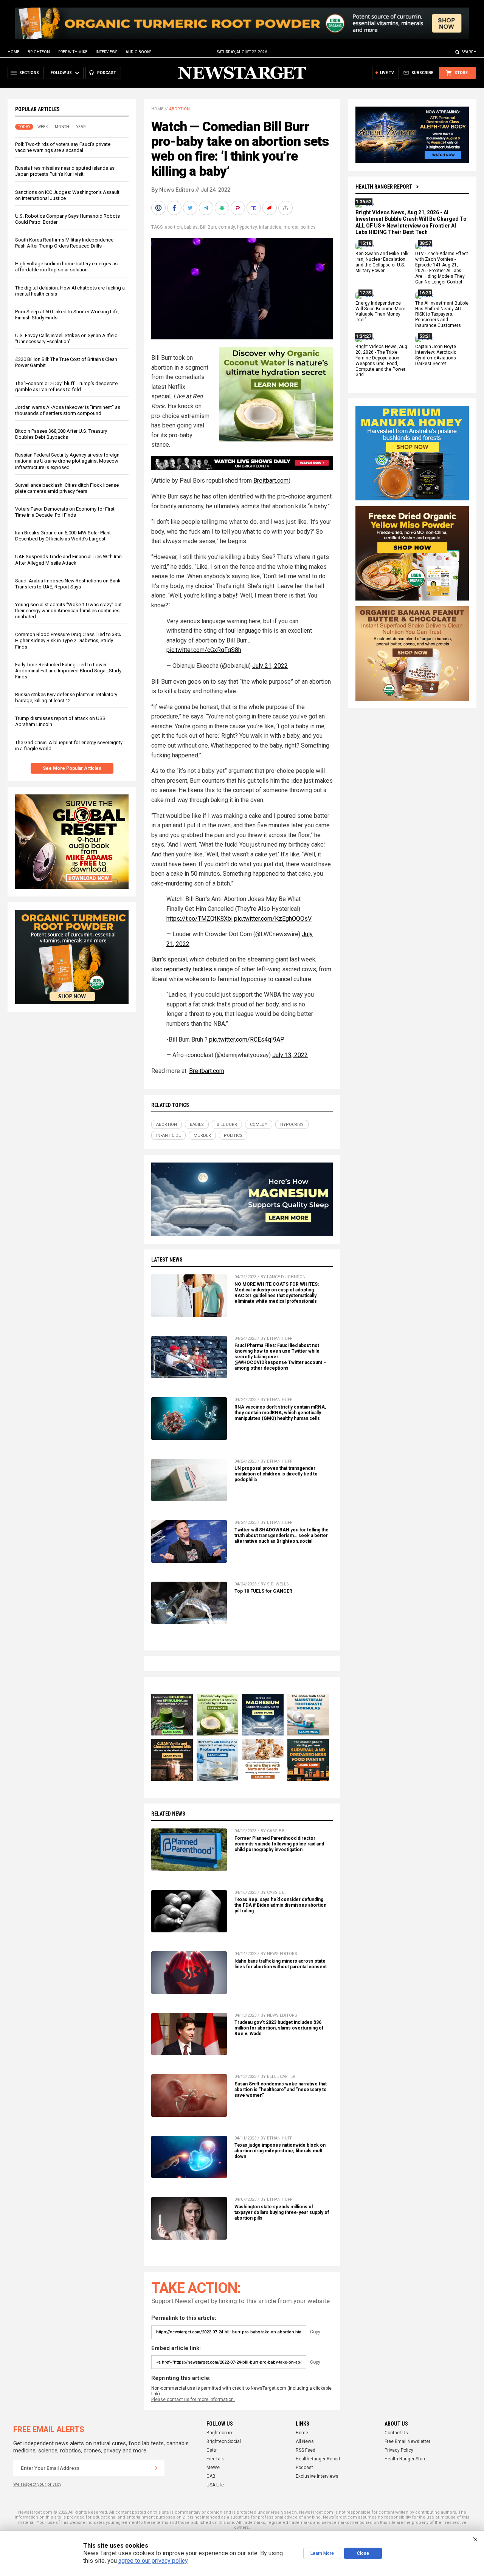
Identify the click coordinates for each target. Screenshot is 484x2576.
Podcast (304, 2468)
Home (13, 52)
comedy (226, 227)
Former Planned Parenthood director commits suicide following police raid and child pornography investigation (279, 1844)
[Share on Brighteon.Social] (159, 208)
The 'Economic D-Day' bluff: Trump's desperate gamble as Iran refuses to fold (66, 386)
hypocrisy (247, 227)
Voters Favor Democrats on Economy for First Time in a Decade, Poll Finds (65, 512)
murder (291, 227)
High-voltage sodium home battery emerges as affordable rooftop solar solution (66, 267)
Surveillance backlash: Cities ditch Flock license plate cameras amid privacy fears (67, 488)
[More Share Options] (286, 208)
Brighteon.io (219, 2433)
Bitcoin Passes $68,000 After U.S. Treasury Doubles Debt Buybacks (61, 434)
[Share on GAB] (223, 208)
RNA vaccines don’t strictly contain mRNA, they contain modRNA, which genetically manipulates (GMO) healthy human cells (280, 1413)
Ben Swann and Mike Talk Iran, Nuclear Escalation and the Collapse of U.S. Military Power (382, 262)
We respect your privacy (37, 2484)
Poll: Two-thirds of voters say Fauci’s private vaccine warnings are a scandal (63, 147)
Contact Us (396, 2433)
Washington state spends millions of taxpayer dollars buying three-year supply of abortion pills (282, 2212)
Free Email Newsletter (407, 2441)
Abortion (179, 109)
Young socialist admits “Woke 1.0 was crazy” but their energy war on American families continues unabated (68, 611)
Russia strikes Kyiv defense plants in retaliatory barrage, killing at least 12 (66, 697)
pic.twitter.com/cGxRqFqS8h (204, 650)
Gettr (212, 2450)
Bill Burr (208, 227)
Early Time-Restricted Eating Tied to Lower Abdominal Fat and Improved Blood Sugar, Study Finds (68, 671)
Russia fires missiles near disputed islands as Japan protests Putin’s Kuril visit (65, 171)
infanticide (270, 227)
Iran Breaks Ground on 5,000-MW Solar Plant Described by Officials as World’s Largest (63, 536)
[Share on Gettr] (270, 208)
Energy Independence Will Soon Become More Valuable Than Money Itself (380, 312)
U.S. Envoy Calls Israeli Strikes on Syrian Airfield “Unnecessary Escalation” (66, 338)
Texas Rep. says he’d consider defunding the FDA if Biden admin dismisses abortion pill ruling (280, 1905)
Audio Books (138, 52)
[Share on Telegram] (207, 208)
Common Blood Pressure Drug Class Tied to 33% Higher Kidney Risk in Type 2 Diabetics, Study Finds (68, 641)
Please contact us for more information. (193, 2400)
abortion (173, 227)
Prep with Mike (73, 52)
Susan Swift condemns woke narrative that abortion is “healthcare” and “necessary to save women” (281, 2090)
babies (191, 227)
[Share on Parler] (239, 208)
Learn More (322, 2553)
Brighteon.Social (224, 2441)
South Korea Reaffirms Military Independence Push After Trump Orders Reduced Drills (64, 243)
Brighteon (39, 52)
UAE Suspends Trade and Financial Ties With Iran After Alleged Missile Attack (68, 560)
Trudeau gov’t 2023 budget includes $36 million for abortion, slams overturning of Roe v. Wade (279, 2028)
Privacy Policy (399, 2450)
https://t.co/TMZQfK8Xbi (199, 919)
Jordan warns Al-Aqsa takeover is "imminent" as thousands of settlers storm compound (68, 410)
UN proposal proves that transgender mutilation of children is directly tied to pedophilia (276, 1474)
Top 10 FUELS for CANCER (263, 1591)
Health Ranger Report (384, 187)
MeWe (213, 2468)
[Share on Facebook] (175, 208)
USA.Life (215, 2485)
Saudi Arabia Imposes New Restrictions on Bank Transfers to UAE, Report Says (68, 584)
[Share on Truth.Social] (254, 208)
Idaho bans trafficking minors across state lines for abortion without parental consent (281, 1964)
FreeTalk (215, 2459)
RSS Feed (306, 2450)
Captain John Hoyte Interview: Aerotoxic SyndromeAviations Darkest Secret (436, 355)
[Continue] (156, 2468)
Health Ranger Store (406, 2459)
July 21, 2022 (270, 666)
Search (469, 52)
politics (308, 227)
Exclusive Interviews (317, 2476)
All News (305, 2441)
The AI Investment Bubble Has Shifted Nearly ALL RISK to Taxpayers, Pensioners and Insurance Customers (442, 314)
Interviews (106, 52)
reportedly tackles (188, 969)
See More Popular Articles (72, 768)
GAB (211, 2476)
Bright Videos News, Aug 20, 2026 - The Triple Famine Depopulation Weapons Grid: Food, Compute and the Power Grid (381, 361)
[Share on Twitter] (191, 208)
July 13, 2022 (290, 1055)
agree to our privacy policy (153, 2561)
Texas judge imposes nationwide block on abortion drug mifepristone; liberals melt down (280, 2151)
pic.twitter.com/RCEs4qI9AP (247, 1040)
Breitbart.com (271, 481)
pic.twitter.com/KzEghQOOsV (273, 919)
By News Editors (173, 190)
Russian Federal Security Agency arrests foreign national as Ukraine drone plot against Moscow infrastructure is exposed (67, 461)
